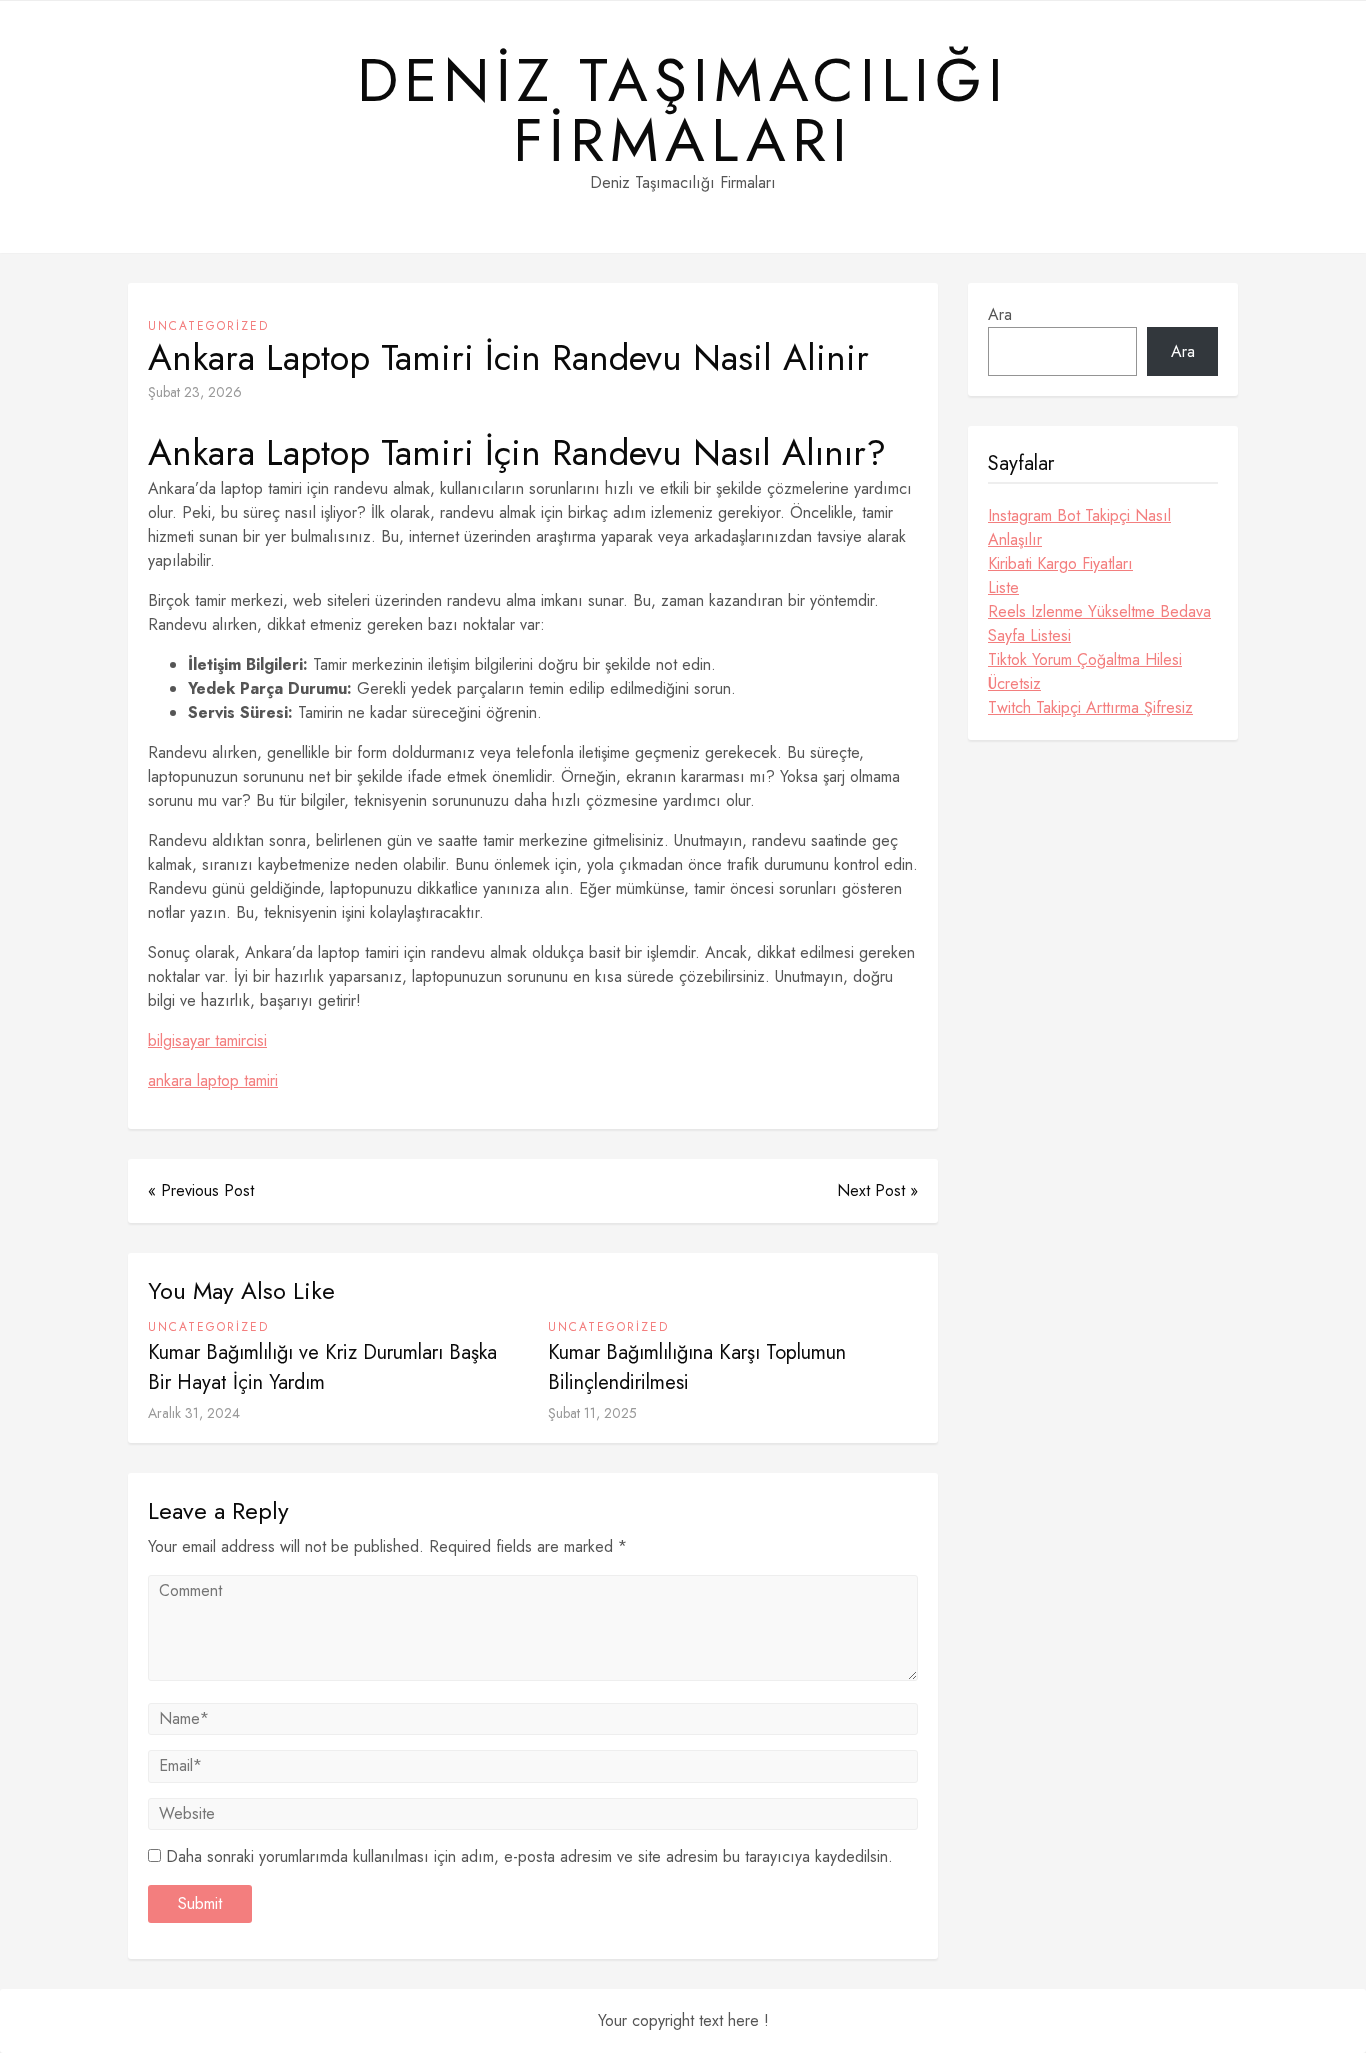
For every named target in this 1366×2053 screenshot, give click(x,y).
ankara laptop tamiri (213, 1080)
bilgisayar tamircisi (207, 1040)
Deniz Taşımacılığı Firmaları (683, 111)
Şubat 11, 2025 (592, 1413)
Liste (1003, 587)
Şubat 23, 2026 (195, 392)
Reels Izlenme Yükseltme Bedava (1099, 611)
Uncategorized (208, 326)
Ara (1000, 314)
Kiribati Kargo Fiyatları (1060, 563)
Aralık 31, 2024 (194, 1413)
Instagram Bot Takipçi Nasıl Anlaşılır (1079, 527)
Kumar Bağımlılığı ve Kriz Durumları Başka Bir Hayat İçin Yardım (322, 1367)
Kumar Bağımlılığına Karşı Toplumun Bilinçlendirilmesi (697, 1367)
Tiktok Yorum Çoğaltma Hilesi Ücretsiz (1085, 671)
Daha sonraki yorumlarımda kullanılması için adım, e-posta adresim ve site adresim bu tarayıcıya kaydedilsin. (529, 1856)
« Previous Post (201, 1190)
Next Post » (877, 1190)
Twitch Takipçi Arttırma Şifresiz (1090, 707)
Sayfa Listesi (1029, 635)
